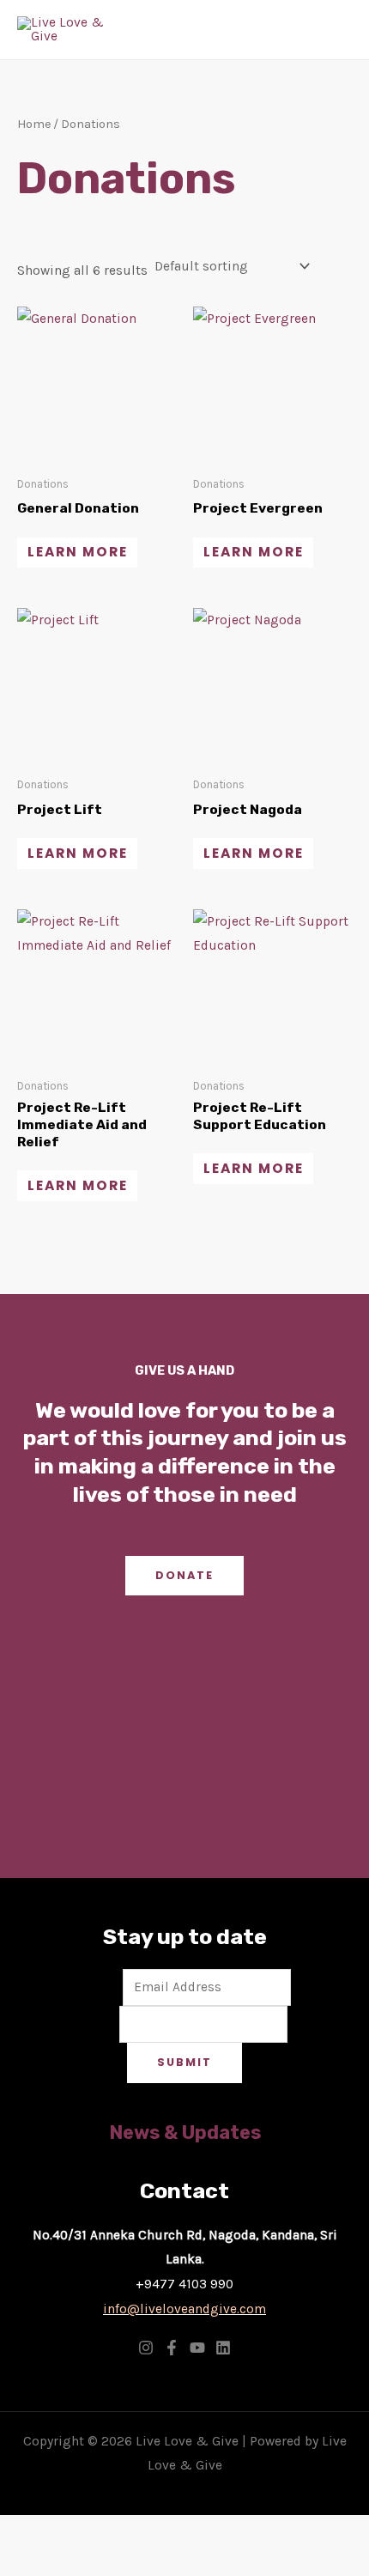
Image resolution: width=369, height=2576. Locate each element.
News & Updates (185, 2132)
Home (34, 124)
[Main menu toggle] (334, 30)
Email (100, 1987)
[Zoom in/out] (30, 2531)
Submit (184, 2062)
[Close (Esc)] (221, 2531)
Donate (184, 1575)
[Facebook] (172, 2348)
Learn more (78, 552)
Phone (100, 2025)
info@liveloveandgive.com (184, 2309)
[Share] (157, 2531)
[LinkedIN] (223, 2348)
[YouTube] (197, 2348)
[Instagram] (146, 2348)
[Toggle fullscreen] (94, 2531)
